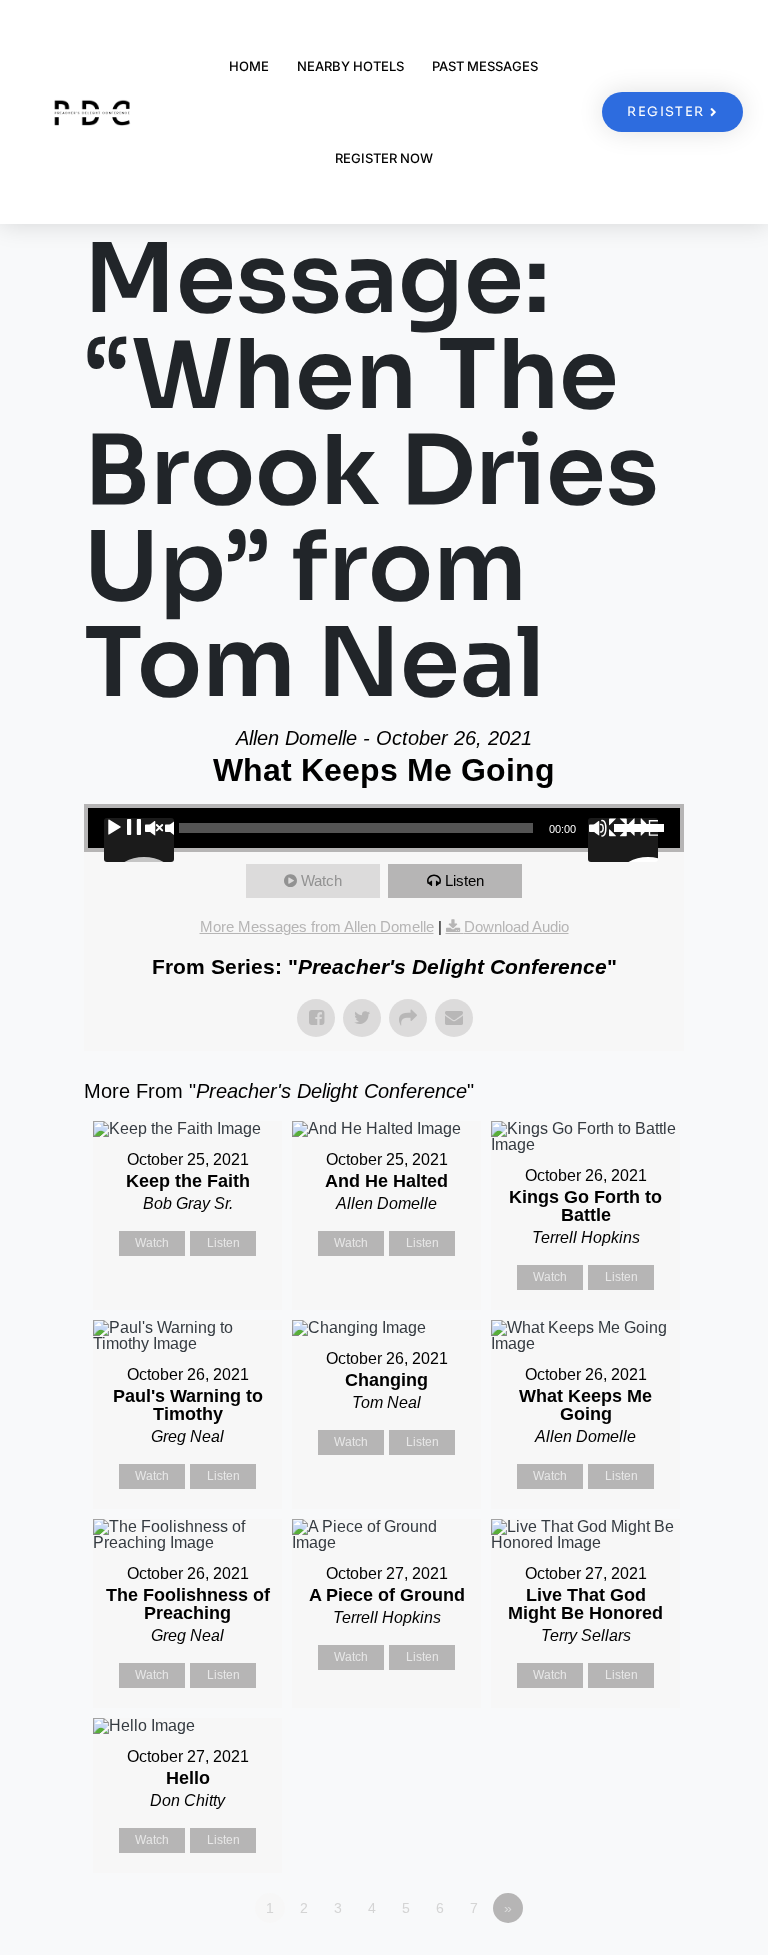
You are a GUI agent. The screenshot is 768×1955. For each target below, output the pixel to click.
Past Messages (485, 66)
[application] (384, 828)
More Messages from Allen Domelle (317, 926)
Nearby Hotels (350, 66)
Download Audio (516, 926)
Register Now (384, 158)
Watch (321, 880)
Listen (464, 880)
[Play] (139, 840)
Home (249, 66)
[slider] (642, 826)
